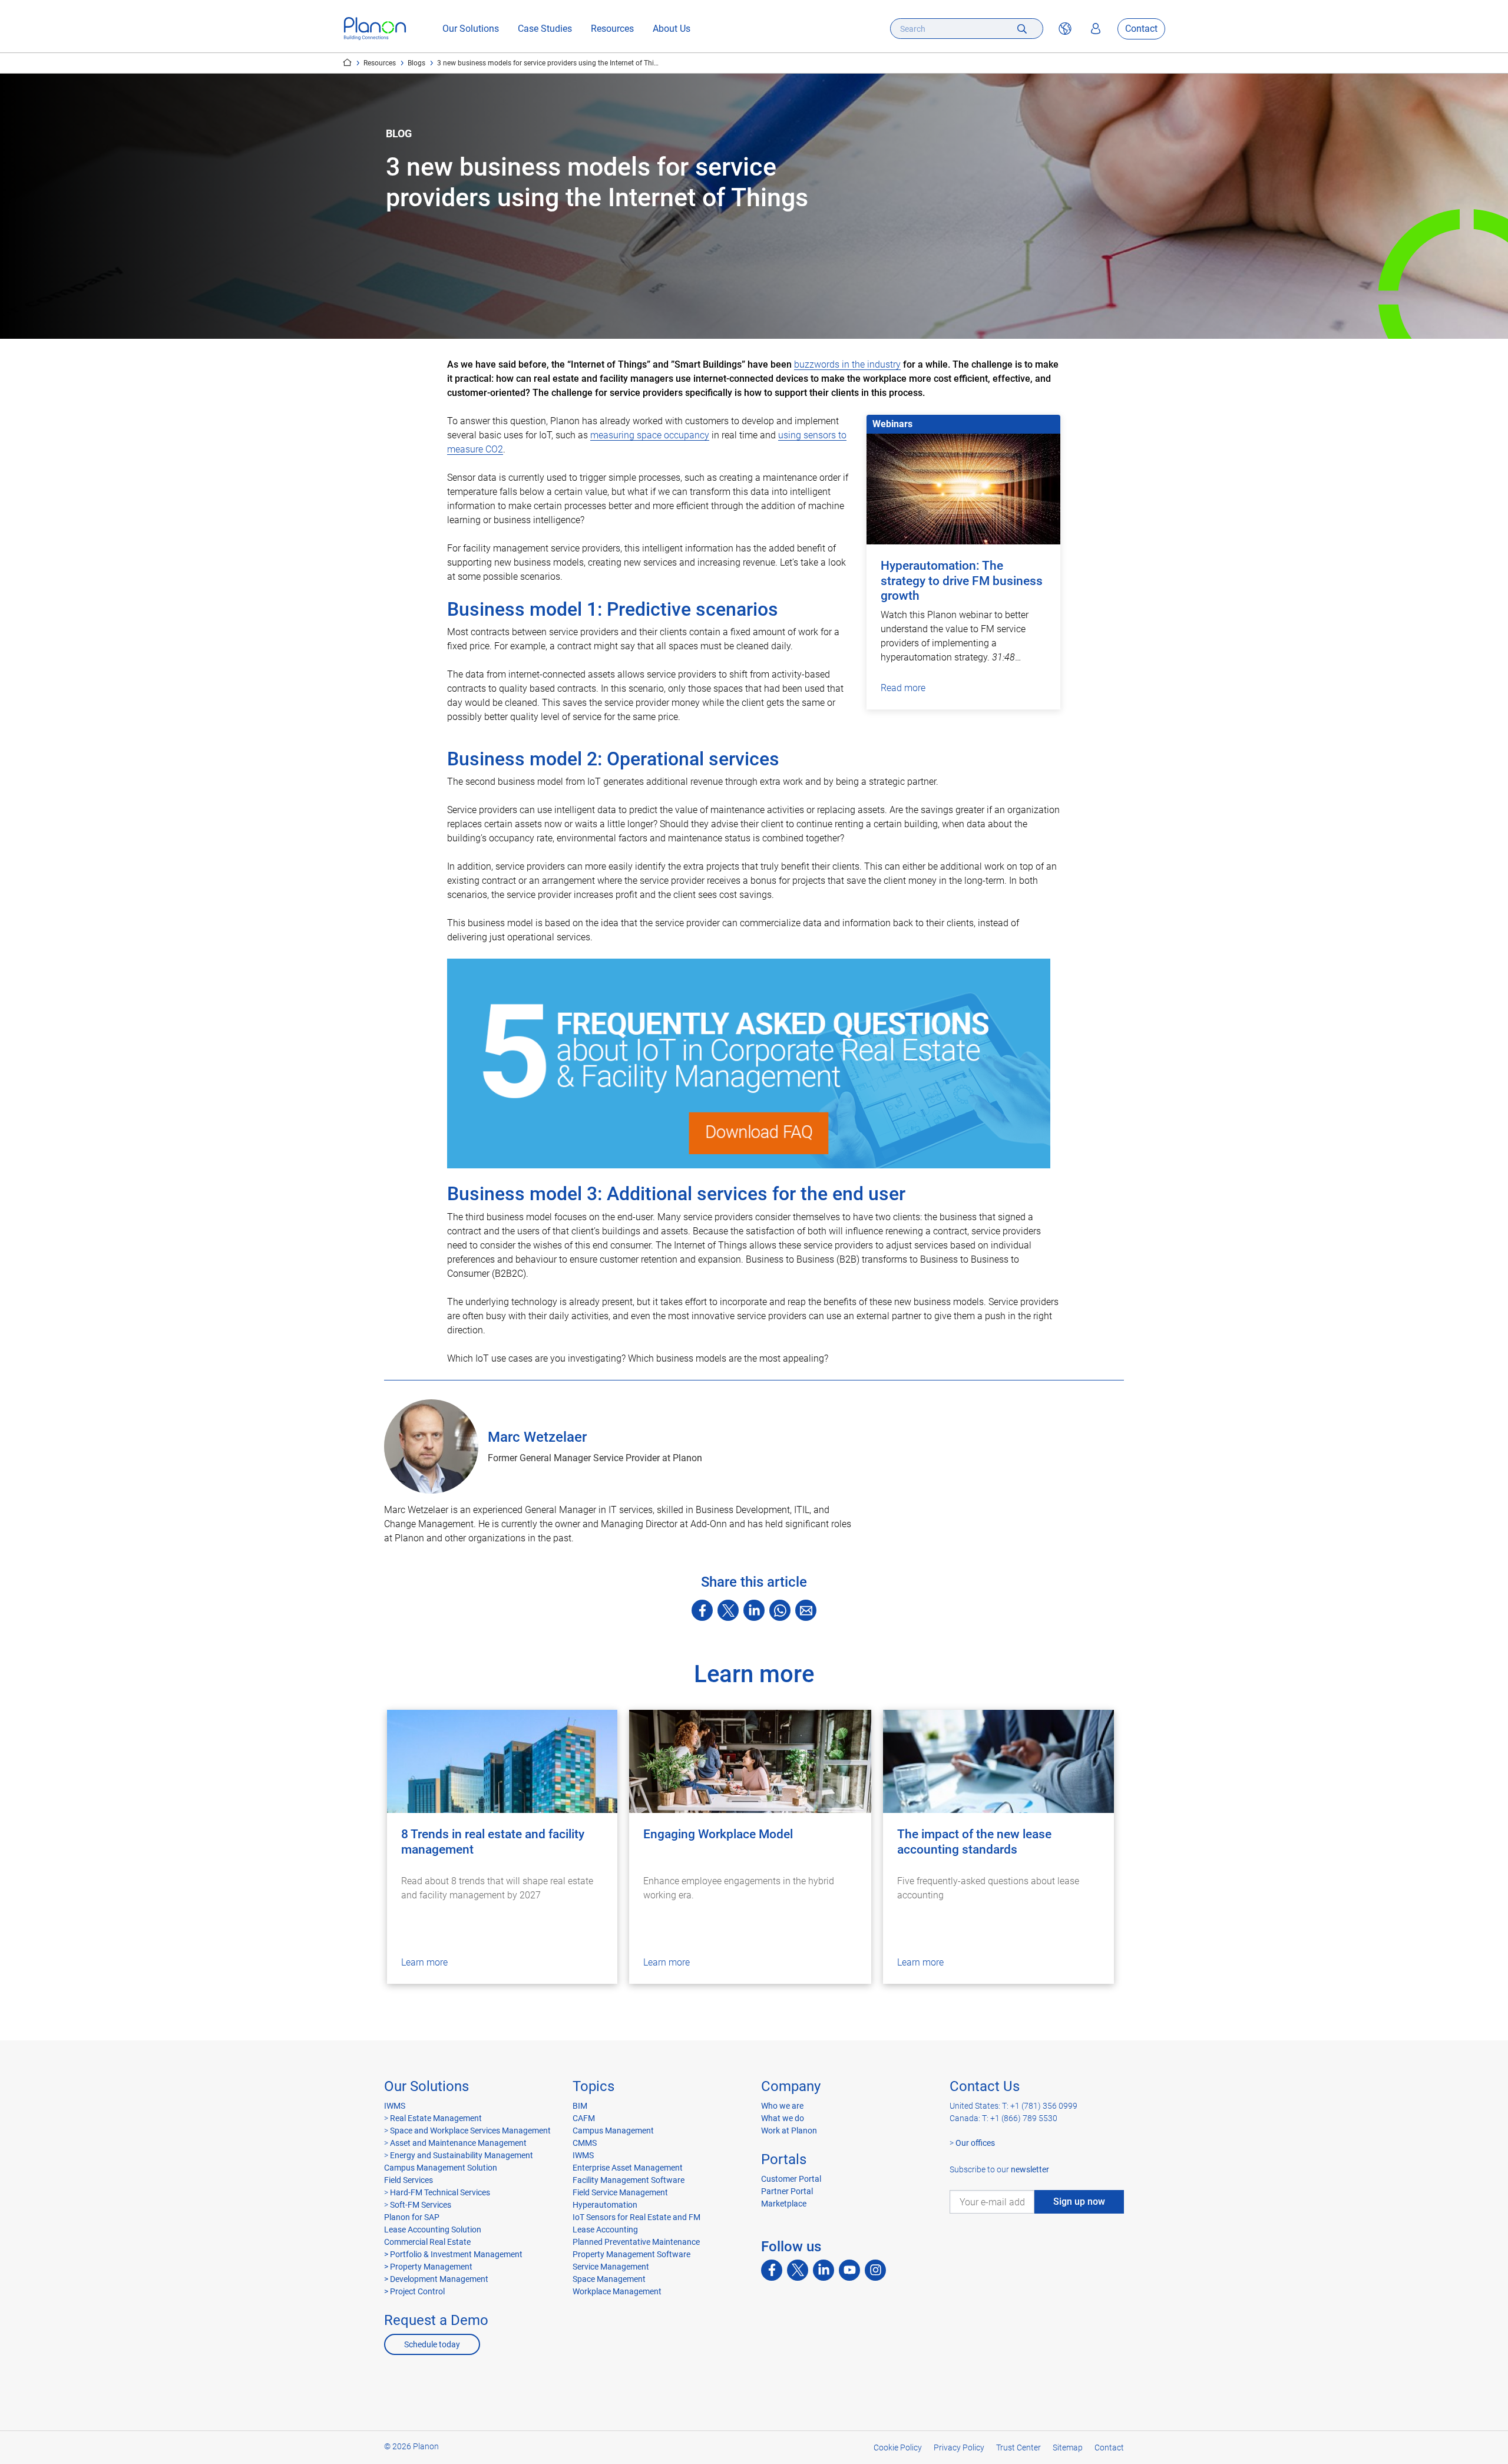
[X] (728, 1610)
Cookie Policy (898, 2448)
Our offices (975, 2143)
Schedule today (432, 2344)
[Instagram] (875, 2270)
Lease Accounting (605, 2230)
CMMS (585, 2143)
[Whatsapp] (780, 1610)
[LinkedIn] (754, 1610)
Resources (612, 29)
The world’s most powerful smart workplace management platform (347, 62)
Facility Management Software (629, 2180)
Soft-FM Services (421, 2205)
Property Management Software (631, 2254)
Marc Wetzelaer (537, 1437)
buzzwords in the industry (847, 364)
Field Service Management (620, 2192)
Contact (1141, 29)
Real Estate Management (435, 2118)
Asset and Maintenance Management (457, 2143)
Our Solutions (471, 29)
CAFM (584, 2118)
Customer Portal (791, 2179)
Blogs (416, 63)
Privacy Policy (959, 2448)
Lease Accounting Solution (433, 2230)
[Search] (1022, 29)
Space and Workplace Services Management (469, 2131)
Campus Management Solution (441, 2168)
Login (1096, 29)
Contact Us (985, 2086)
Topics (593, 2086)
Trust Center (1018, 2448)
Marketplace (784, 2204)
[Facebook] (702, 1610)
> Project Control (414, 2291)
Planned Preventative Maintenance (636, 2242)
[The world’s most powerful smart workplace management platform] (375, 29)
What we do (783, 2118)
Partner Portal (787, 2191)
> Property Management (428, 2267)
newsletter (1030, 2169)
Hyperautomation (605, 2205)
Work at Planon (789, 2131)
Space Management (609, 2279)
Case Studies (545, 29)
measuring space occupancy (650, 435)
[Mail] (806, 1610)
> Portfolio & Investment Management (453, 2254)
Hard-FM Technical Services (440, 2192)
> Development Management (436, 2279)
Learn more (424, 1962)
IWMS (395, 2106)
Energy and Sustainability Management (462, 2155)
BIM (580, 2106)
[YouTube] (849, 2270)
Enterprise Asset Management (628, 2168)
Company (791, 2086)
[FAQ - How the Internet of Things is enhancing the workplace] (754, 1063)
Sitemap (1068, 2448)
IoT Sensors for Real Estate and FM (636, 2217)
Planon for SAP (412, 2217)
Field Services (409, 2180)
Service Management (611, 2267)
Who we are (782, 2106)
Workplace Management (617, 2291)
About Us (672, 29)
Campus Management (613, 2131)
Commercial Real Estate (427, 2242)
